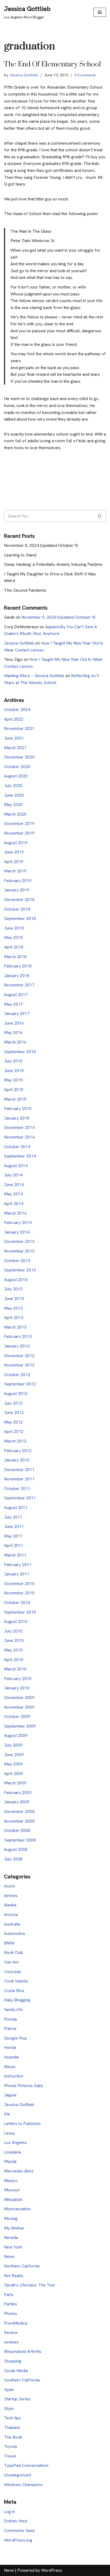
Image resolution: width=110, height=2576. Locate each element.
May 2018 (13, 937)
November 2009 (19, 1707)
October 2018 (17, 909)
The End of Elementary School (52, 64)
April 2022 (14, 719)
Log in (9, 2512)
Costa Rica (14, 1991)
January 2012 (17, 1460)
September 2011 (20, 1498)
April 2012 (14, 1431)
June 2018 (14, 928)
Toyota (10, 2446)
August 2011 (16, 1508)
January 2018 (17, 976)
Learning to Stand (20, 555)
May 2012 (13, 1422)
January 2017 (17, 1014)
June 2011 (14, 1526)
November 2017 (19, 985)
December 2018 (19, 900)
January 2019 (17, 890)
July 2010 (13, 1631)
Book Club (14, 1952)
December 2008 (19, 1812)
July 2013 (13, 1289)
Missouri (12, 2190)
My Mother (14, 2228)
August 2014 (16, 1166)
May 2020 (13, 805)
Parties (11, 2304)
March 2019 (15, 871)
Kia (7, 2114)
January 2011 (17, 1574)
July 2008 (13, 1859)
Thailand (12, 2427)
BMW (9, 1943)
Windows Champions (23, 2485)
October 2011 (17, 1489)
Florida (10, 2019)
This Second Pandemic (25, 590)
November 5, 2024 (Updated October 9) (41, 545)
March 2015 (15, 1099)
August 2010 (16, 1621)
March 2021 (15, 748)
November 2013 (19, 1251)
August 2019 (16, 843)
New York (13, 2247)
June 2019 (14, 852)
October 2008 (17, 1830)
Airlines (11, 1896)
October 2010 (17, 1603)
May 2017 (13, 1004)
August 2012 (16, 1394)
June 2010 (14, 1640)
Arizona (11, 1915)
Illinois (10, 2067)
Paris (9, 2295)
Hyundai (11, 2057)
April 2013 (14, 1317)
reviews (11, 2342)
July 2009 (13, 1745)
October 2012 (17, 1375)
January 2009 (17, 1802)
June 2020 (14, 795)
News (9, 2256)
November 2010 (19, 1593)
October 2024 (17, 710)
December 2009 (19, 1698)
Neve (9, 2570)
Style (9, 2409)
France (10, 2028)
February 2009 (18, 1793)
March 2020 (15, 814)
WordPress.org (18, 2540)
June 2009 (14, 1755)
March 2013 (15, 1327)
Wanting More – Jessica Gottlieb (34, 676)
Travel (10, 2456)
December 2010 (19, 1584)
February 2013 (18, 1336)
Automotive (15, 1933)
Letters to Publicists (22, 2123)
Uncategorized (17, 2475)
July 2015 (13, 1061)
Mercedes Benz (19, 2171)
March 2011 (15, 1555)
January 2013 (17, 1346)
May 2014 (13, 1194)
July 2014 (13, 1175)
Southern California (22, 2380)
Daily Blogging (17, 2000)
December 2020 (19, 757)
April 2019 (14, 862)
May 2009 (13, 1764)
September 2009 (20, 1726)
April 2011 (14, 1545)
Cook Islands (16, 1981)
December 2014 (19, 1127)
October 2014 (17, 1147)
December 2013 (19, 1241)
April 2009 (14, 1774)
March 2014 (15, 1213)
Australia (12, 1924)
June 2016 (14, 1023)
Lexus (9, 2133)
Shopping (13, 2361)
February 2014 (18, 1222)
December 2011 (19, 1470)
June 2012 (14, 1413)
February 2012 (18, 1451)
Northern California (22, 2266)
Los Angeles (15, 2142)
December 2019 (19, 823)
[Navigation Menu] (100, 12)
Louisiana (12, 2152)
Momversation (17, 2209)
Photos (11, 2314)
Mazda (10, 2161)
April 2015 (14, 1090)
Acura (9, 1886)
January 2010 (17, 1688)
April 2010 (14, 1660)
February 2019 (18, 881)
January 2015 (17, 1118)
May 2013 (13, 1308)
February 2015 (18, 1109)
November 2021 (19, 728)
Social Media (16, 2371)
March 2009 (15, 1783)
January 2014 (17, 1232)
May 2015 (13, 1080)
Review (11, 2332)
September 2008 (20, 1840)
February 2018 (18, 966)
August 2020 (16, 776)
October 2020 (17, 767)
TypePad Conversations (26, 2465)
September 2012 (20, 1384)
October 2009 (17, 1716)
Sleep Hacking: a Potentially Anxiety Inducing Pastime (53, 564)
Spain (9, 2390)
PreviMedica (16, 2323)
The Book (13, 2437)
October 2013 (17, 1261)
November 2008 (19, 1821)
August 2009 (16, 1735)
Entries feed (16, 2521)
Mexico (11, 2181)
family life (13, 2010)
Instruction (14, 2076)
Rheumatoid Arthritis (23, 2351)
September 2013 (20, 1270)
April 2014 (14, 1204)
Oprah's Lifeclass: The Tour (30, 2285)
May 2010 (13, 1650)
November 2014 (19, 1137)
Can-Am (11, 1962)
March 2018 (15, 957)
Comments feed (19, 2530)
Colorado (13, 1972)
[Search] (100, 516)
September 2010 (20, 1612)
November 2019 (19, 833)
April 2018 (14, 947)
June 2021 (14, 738)
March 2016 (15, 1042)
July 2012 (13, 1403)
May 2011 (13, 1536)
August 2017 (16, 995)
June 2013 (14, 1299)
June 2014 (14, 1185)
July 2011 (13, 1517)
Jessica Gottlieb (24, 75)
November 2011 (19, 1479)
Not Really (14, 2276)
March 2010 (15, 1669)
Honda (10, 2047)
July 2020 (13, 786)
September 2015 (20, 1052)
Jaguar (10, 2095)
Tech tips (12, 2418)
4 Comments (85, 75)
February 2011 (18, 1565)
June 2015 (14, 1071)
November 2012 (19, 1365)
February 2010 (18, 1679)
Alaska (10, 1905)
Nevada (11, 2237)
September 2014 (20, 1156)
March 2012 (15, 1441)
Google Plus (15, 2038)
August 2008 (16, 1849)
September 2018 (20, 918)
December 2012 (19, 1356)
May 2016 (13, 1032)
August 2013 (16, 1280)
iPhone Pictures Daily (23, 2086)
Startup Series (17, 2399)
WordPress (52, 2570)
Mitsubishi (13, 2200)
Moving (11, 2219)
